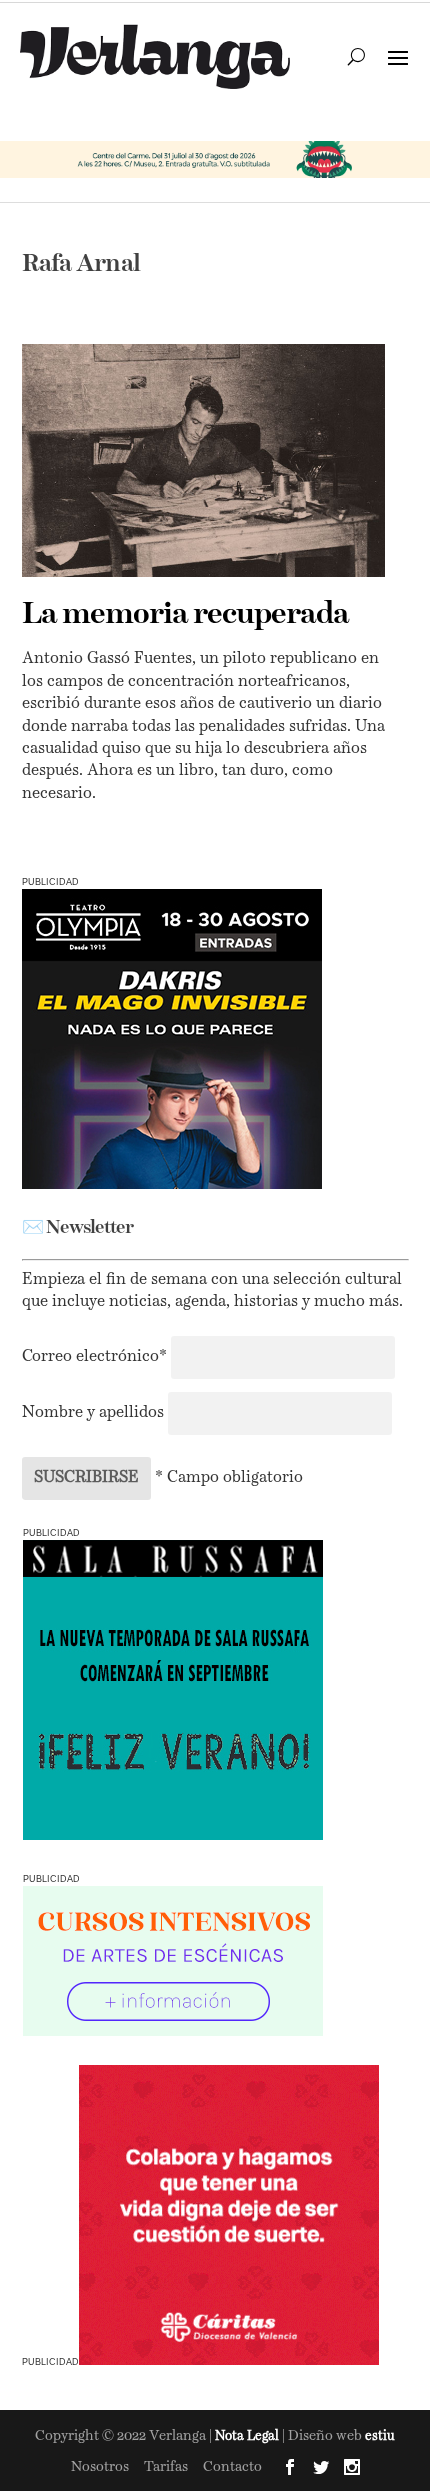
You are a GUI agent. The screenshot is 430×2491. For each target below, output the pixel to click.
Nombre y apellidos (93, 1413)
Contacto (232, 2467)
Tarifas (166, 2467)
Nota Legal (248, 2436)
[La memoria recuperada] (203, 460)
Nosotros (100, 2467)
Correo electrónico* (96, 1357)
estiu (380, 2436)
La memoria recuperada (185, 615)
